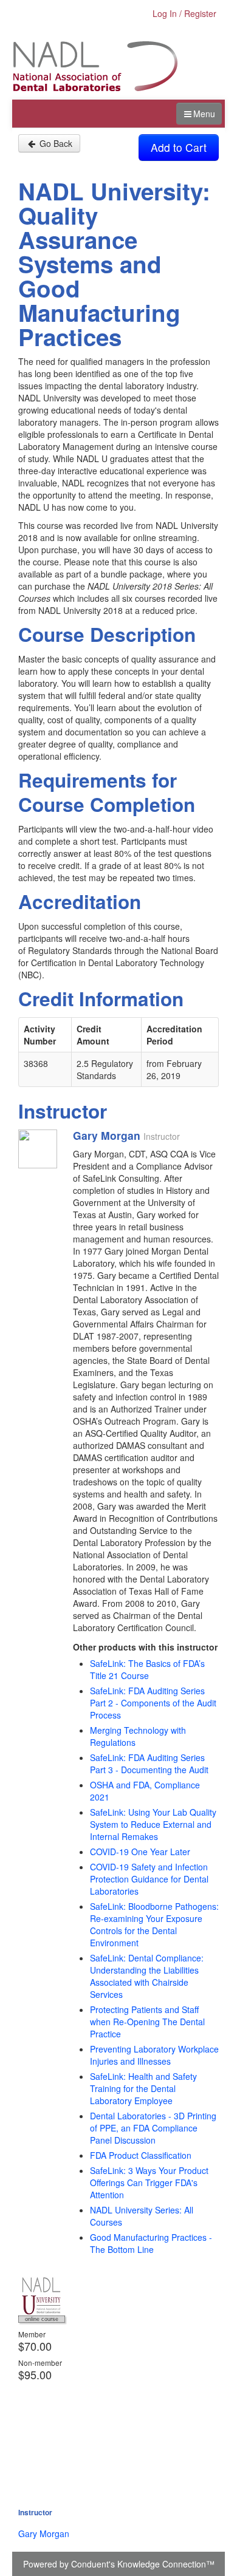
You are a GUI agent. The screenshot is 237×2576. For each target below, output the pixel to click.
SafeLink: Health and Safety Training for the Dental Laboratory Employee (143, 2088)
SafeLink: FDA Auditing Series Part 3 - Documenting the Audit (149, 1763)
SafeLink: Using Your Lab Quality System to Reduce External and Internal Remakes (153, 1824)
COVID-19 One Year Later (140, 1852)
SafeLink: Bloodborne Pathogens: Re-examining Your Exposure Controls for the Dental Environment (154, 1924)
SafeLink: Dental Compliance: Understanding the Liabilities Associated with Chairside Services (147, 1976)
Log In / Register (184, 13)
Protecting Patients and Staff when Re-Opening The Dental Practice (147, 2022)
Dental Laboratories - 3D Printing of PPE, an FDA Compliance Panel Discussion (153, 2128)
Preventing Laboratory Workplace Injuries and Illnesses (154, 2055)
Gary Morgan (44, 2533)
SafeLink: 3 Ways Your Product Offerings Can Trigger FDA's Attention (149, 2182)
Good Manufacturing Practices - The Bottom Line (151, 2243)
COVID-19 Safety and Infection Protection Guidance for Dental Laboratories (149, 1879)
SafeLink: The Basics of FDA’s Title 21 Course (147, 1669)
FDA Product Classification (141, 2155)
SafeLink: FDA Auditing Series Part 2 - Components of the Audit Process (153, 1703)
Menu (204, 114)
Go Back (55, 143)
